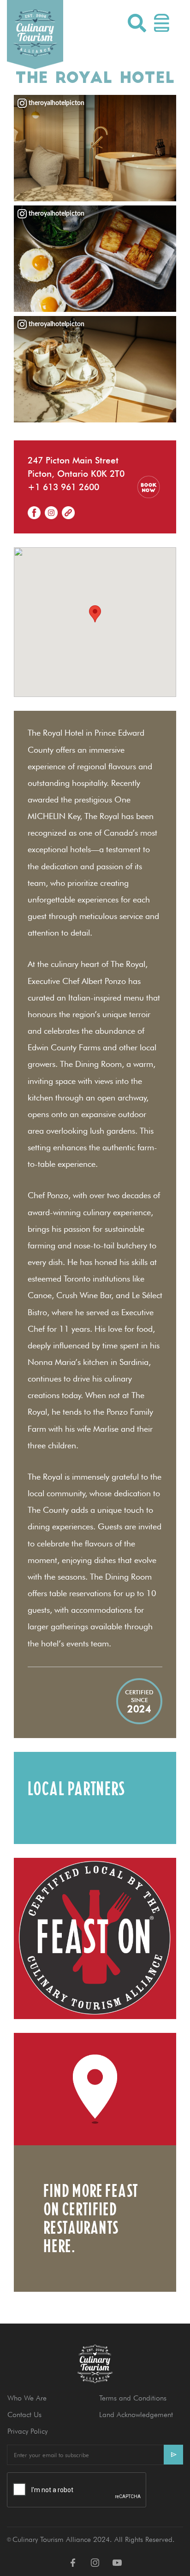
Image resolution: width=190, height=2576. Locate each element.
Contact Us (24, 2415)
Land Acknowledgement (136, 2415)
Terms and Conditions (133, 2398)
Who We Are (27, 2398)
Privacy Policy (27, 2431)
